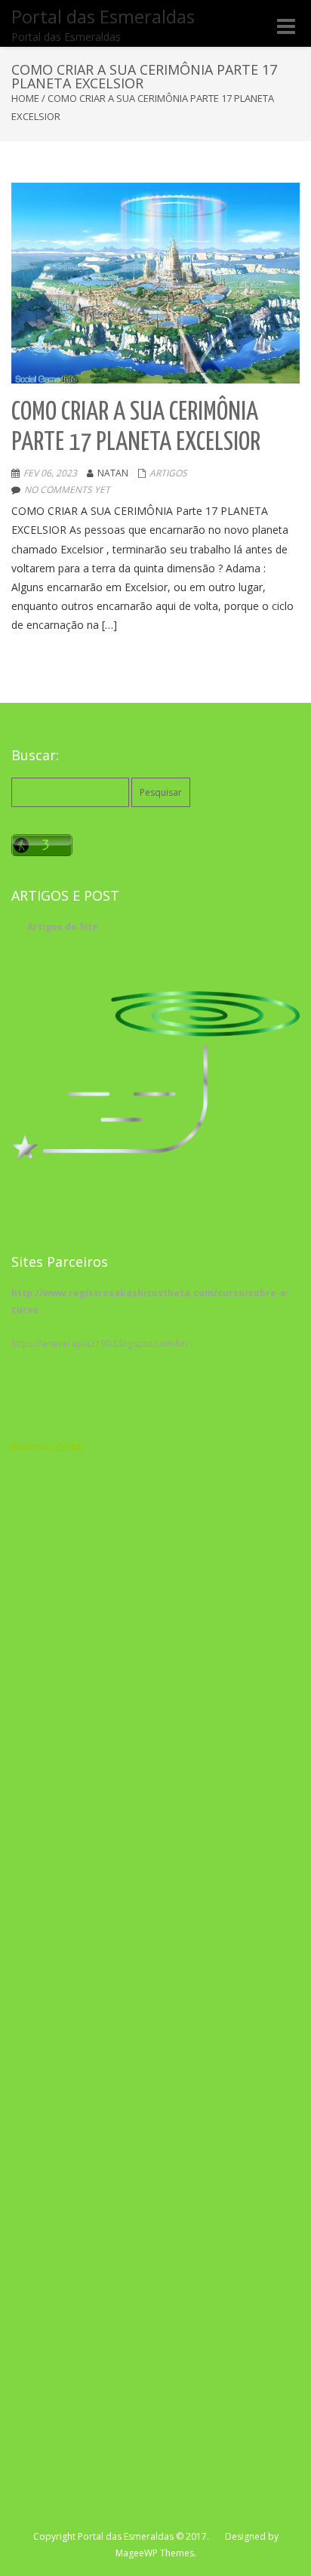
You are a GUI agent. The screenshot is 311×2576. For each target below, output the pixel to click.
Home (25, 98)
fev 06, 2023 (50, 473)
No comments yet (67, 490)
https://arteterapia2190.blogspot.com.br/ (100, 1343)
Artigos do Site (63, 927)
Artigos (168, 473)
